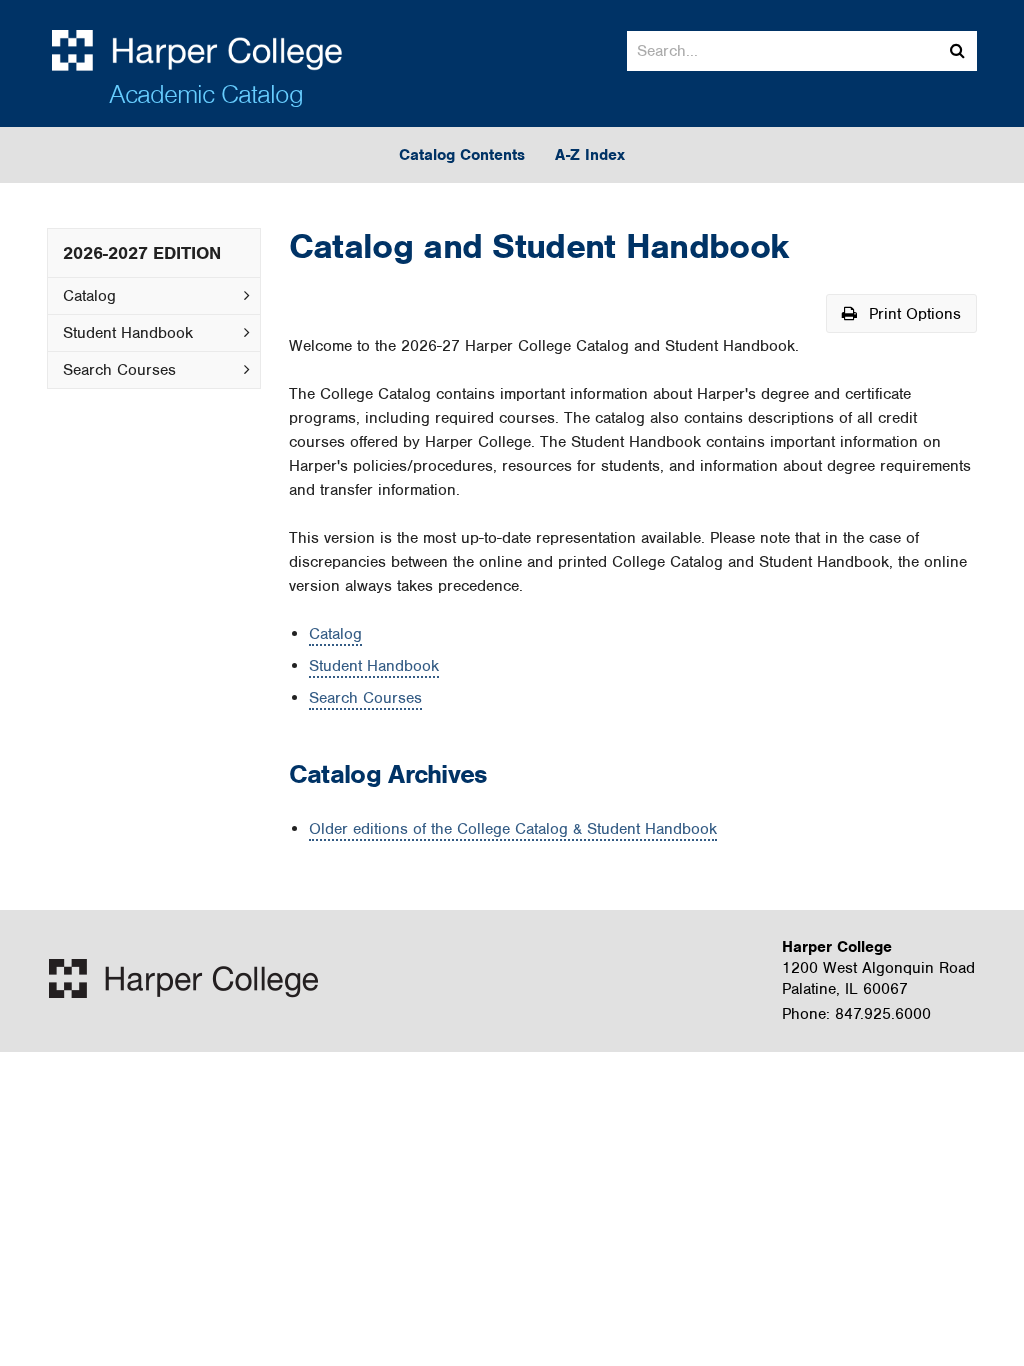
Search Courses (119, 370)
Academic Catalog (206, 94)
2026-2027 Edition (142, 253)
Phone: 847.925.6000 (856, 1014)
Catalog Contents (462, 155)
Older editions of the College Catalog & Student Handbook (513, 829)
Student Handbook (128, 333)
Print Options (912, 314)
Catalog (89, 296)
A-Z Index (590, 155)
